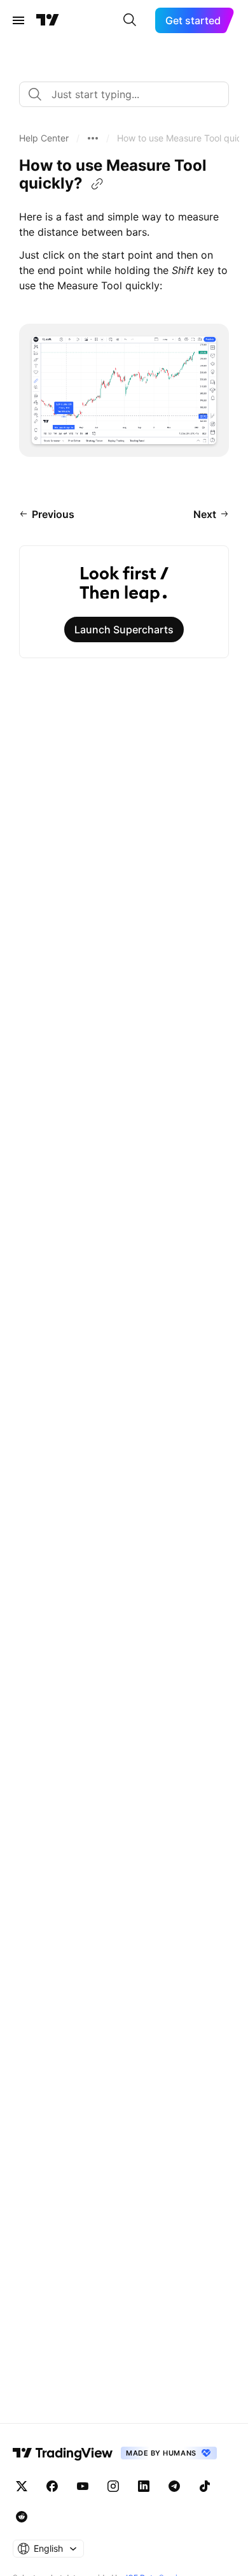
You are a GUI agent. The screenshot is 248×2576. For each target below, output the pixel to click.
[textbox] (129, 94)
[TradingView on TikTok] (205, 2486)
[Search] (130, 20)
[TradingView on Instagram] (113, 2486)
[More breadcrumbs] (93, 138)
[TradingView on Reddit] (22, 2517)
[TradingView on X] (22, 2486)
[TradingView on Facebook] (52, 2486)
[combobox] (124, 94)
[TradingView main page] (48, 20)
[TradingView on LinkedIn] (144, 2486)
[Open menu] (18, 20)
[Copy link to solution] (97, 184)
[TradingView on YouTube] (83, 2486)
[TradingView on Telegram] (174, 2486)
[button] (44, 138)
